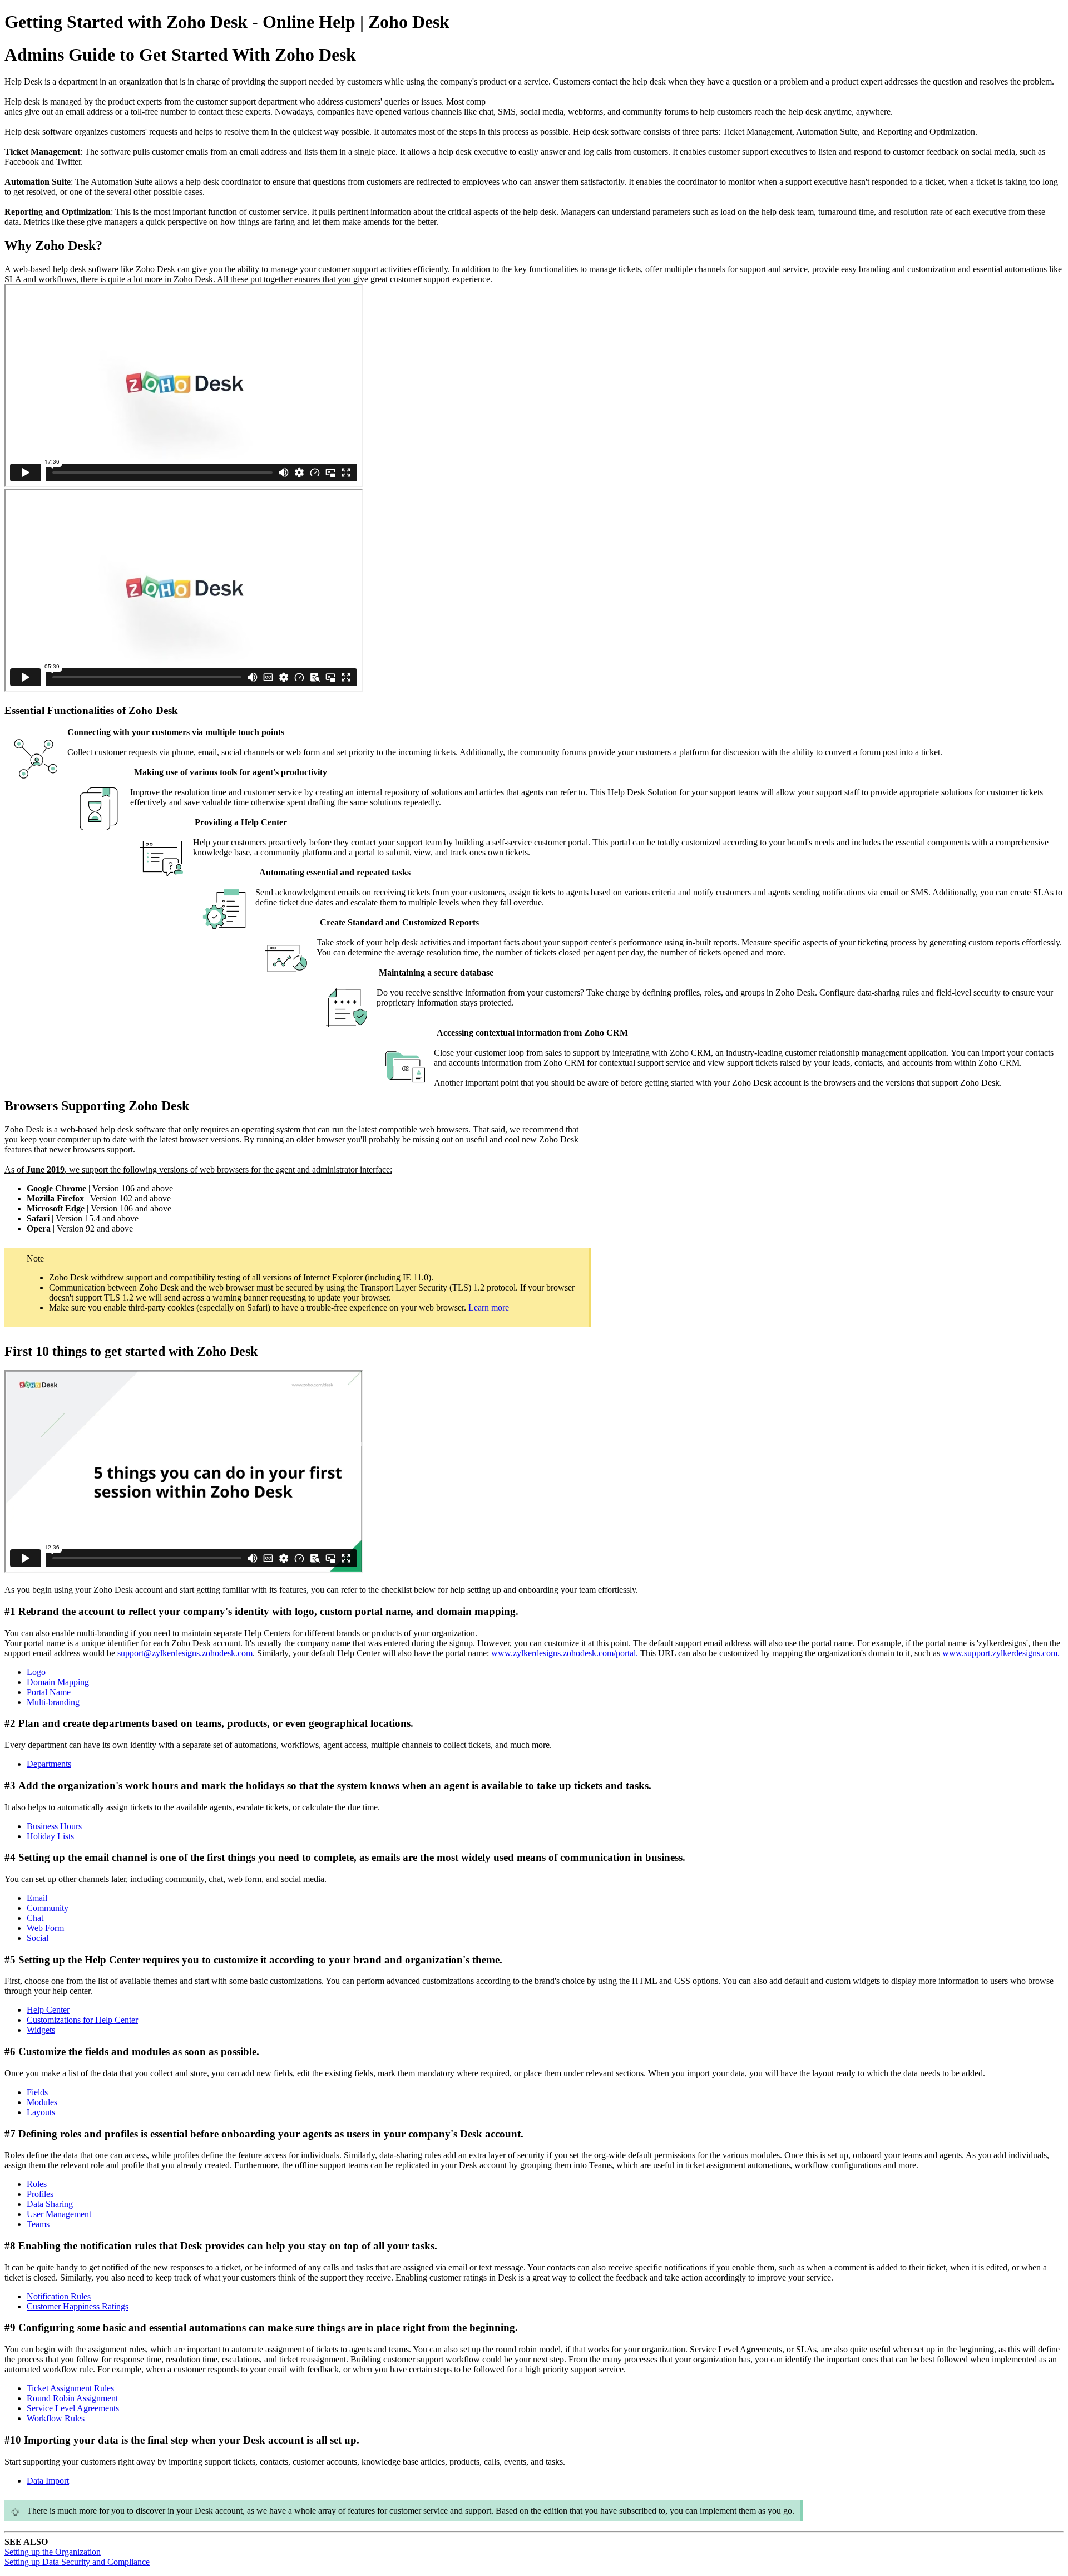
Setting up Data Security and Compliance (77, 2562)
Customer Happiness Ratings (78, 2306)
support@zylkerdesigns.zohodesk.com (185, 1653)
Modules (42, 2102)
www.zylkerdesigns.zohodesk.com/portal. (565, 1653)
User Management (59, 2214)
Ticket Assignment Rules (70, 2388)
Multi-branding (53, 1702)
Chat (35, 1918)
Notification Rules (59, 2296)
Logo (36, 1672)
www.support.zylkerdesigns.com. (1001, 1653)
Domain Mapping (58, 1682)
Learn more (489, 1307)
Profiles (40, 2194)
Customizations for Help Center (82, 2020)
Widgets (41, 2030)
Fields (37, 2092)
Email (37, 1898)
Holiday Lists (50, 1836)
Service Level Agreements (73, 2408)
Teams (38, 2224)
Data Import (48, 2481)
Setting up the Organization (53, 2552)
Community (48, 1908)
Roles (37, 2184)
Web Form (45, 1928)
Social (38, 1938)
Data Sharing (50, 2204)
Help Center (48, 2010)
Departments (49, 1764)
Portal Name (49, 1692)
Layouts (41, 2112)
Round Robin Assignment (72, 2398)
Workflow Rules (56, 2418)
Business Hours (54, 1826)
